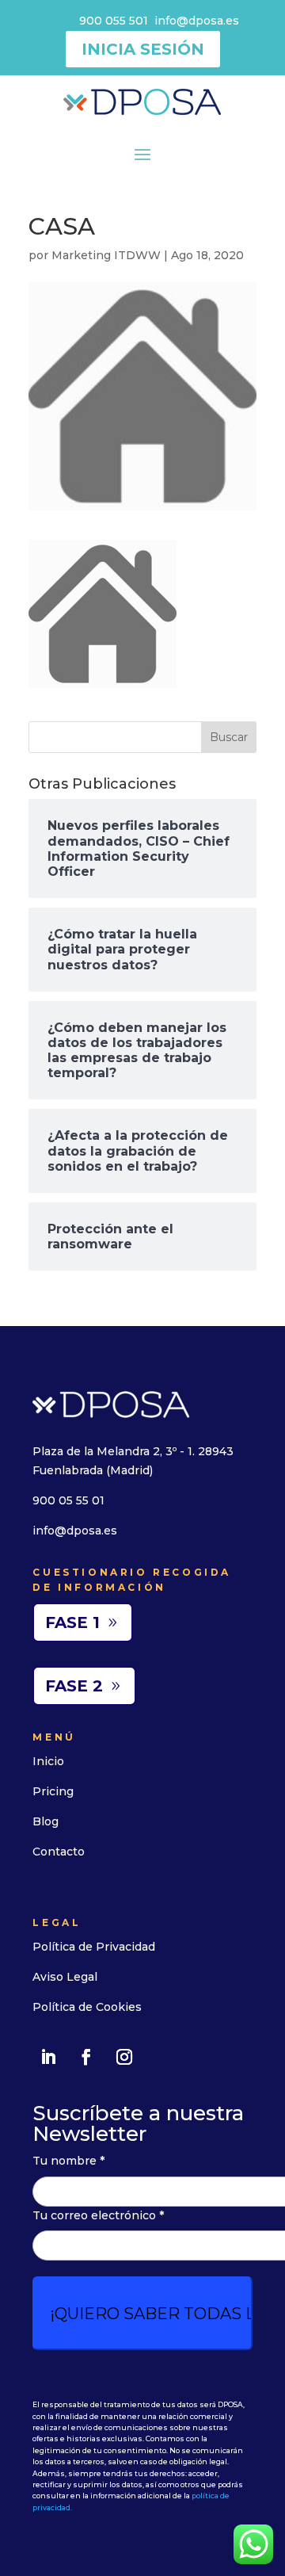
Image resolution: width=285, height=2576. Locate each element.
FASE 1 (72, 1622)
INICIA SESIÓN (143, 49)
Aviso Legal (65, 1977)
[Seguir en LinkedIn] (48, 2057)
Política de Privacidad (94, 1947)
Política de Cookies (87, 2007)
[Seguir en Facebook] (86, 2057)
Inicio (48, 1761)
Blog (46, 1821)
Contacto (59, 1852)
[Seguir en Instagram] (124, 2057)
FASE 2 (74, 1686)
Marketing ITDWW (106, 255)
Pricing (53, 1791)
